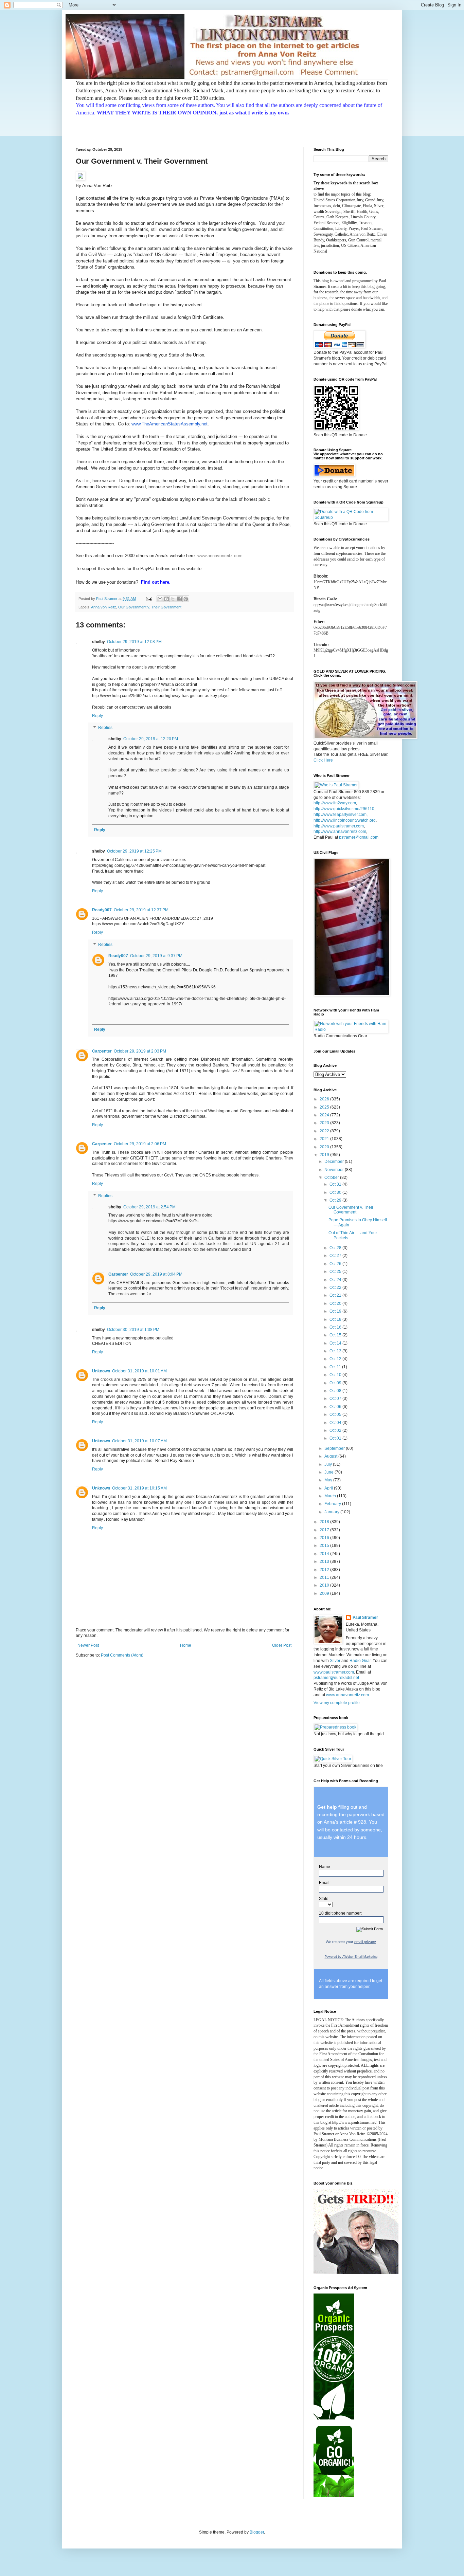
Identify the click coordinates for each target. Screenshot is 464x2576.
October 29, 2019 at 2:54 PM (149, 1207)
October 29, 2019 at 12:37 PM (141, 910)
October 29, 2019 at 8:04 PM (156, 1274)
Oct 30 (336, 1192)
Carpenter (102, 1051)
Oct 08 (336, 1391)
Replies (105, 728)
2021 (325, 1139)
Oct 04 (336, 1423)
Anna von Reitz (104, 607)
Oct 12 (336, 1359)
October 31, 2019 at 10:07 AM (139, 1441)
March (331, 1496)
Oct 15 (336, 1335)
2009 (325, 1593)
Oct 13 (336, 1351)
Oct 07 (336, 1399)
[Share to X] (173, 599)
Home (186, 1645)
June (329, 1472)
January (332, 1512)
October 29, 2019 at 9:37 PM (156, 956)
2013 (325, 1561)
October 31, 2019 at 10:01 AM (139, 1371)
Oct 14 (336, 1343)
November (335, 1170)
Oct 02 (336, 1430)
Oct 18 (336, 1319)
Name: (325, 1867)
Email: (325, 1883)
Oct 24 (336, 1280)
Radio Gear (360, 1661)
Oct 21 (336, 1295)
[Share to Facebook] (179, 599)
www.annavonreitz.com (220, 556)
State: (324, 1899)
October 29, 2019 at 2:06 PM (140, 1144)
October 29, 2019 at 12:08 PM (134, 642)
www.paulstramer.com (334, 1672)
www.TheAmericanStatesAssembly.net (169, 424)
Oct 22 (336, 1287)
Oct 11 (336, 1367)
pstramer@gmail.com (359, 837)
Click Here (323, 760)
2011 (325, 1577)
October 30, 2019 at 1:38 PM (133, 1330)
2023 (325, 1123)
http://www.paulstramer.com (339, 826)
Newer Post (88, 1645)
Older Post (282, 1645)
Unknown (101, 1371)
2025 (325, 1107)
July (329, 1464)
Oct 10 (336, 1375)
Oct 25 (336, 1272)
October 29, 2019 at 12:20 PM (151, 739)
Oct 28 (336, 1248)
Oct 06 (336, 1407)
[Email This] (160, 599)
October (332, 1177)
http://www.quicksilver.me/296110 (344, 809)
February (333, 1504)
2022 (325, 1131)
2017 (325, 1530)
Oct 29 (336, 1200)
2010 (325, 1585)
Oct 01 (336, 1438)
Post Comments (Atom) (122, 1655)
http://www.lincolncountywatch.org (345, 820)
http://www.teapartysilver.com (340, 815)
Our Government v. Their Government (150, 607)
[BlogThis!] (166, 599)
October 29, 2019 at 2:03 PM (140, 1051)
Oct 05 (336, 1414)
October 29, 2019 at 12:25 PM (134, 851)
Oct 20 (336, 1303)
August (331, 1456)
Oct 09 (336, 1383)
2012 (325, 1570)
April (329, 1488)
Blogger (257, 2532)
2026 (325, 1099)
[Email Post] (149, 599)
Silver (335, 1661)
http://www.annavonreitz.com (340, 832)
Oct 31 (336, 1184)
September (335, 1448)
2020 (325, 1147)
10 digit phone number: (340, 1913)
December (335, 1162)
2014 (325, 1554)
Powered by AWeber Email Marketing (351, 1957)
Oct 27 (336, 1256)
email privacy (365, 1942)
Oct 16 (336, 1327)
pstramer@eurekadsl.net (336, 1678)
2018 (325, 1522)
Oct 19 (336, 1311)
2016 (325, 1538)
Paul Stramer (365, 1618)
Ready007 (102, 910)
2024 (325, 1115)
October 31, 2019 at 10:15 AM (139, 1488)
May (329, 1480)
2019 (325, 1155)
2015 (325, 1546)
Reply (97, 716)
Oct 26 (336, 1264)
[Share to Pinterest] (186, 599)
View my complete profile (337, 1703)
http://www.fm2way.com (335, 803)
